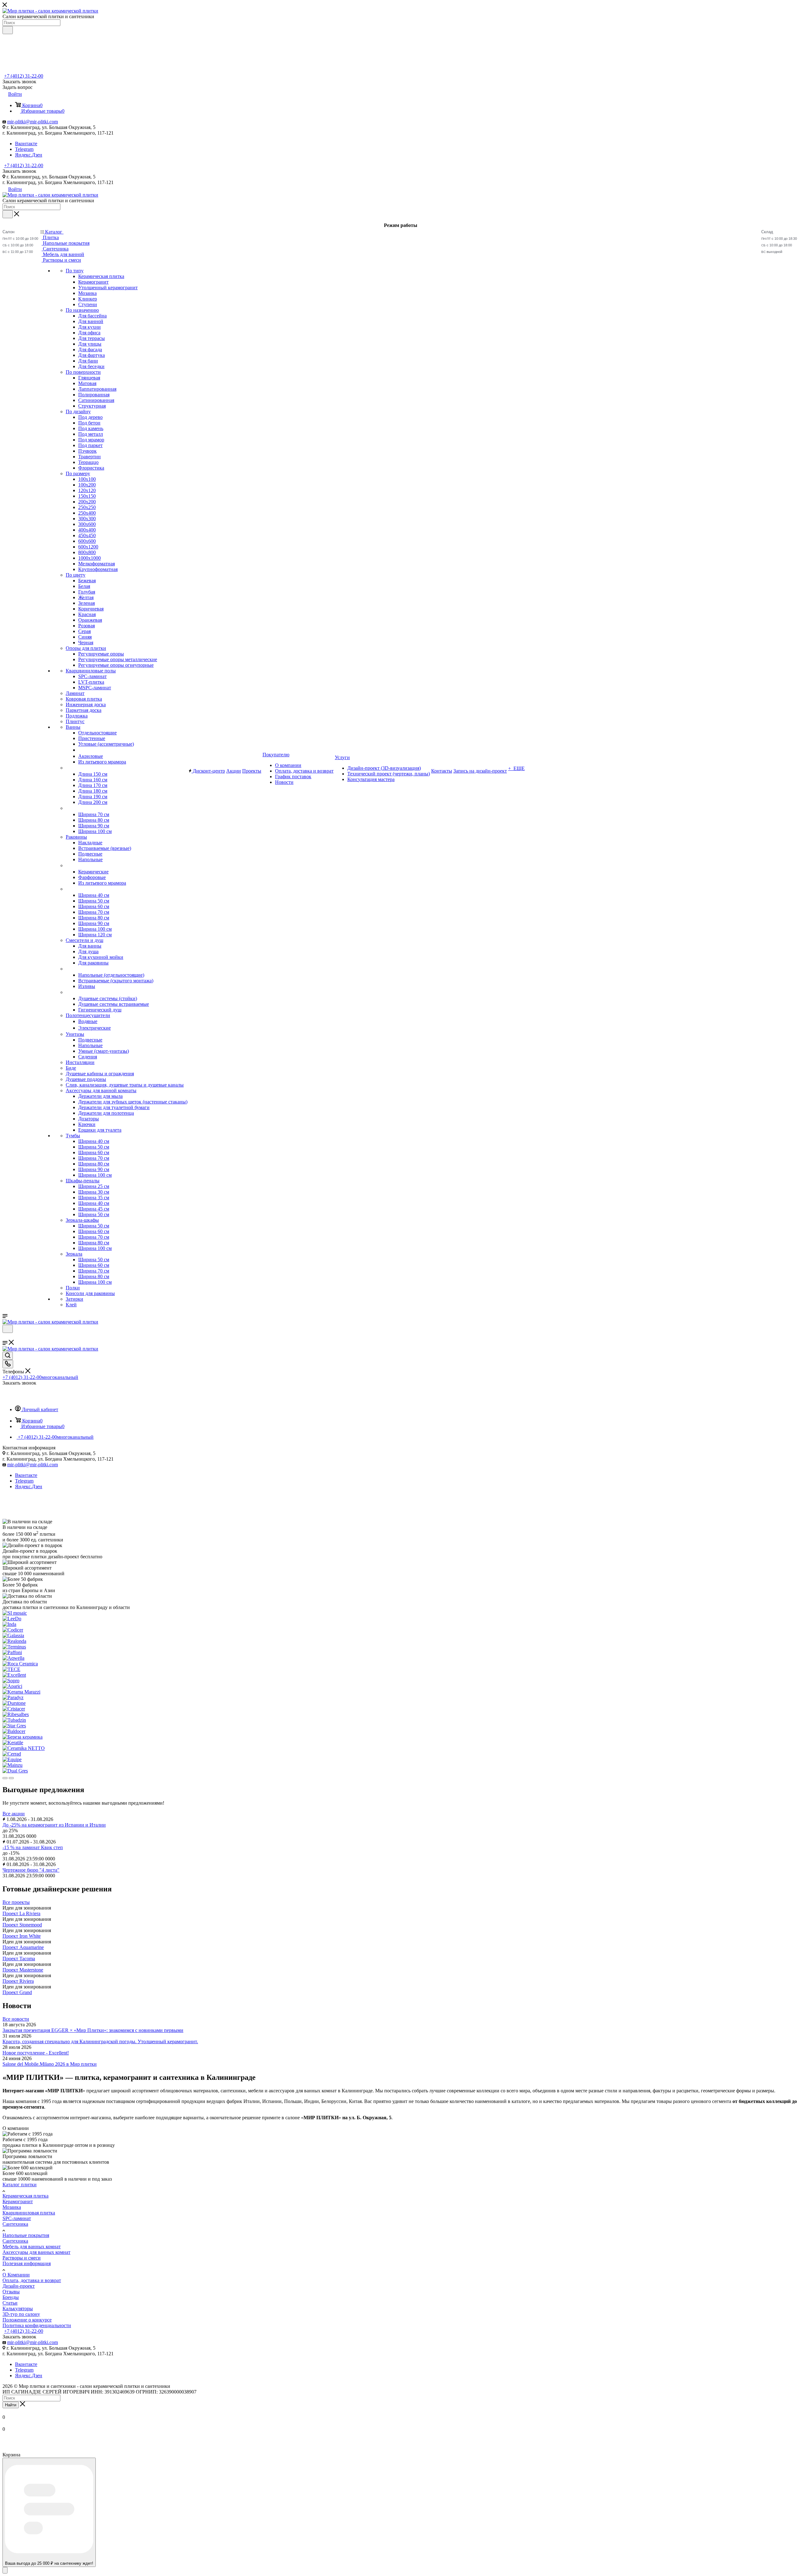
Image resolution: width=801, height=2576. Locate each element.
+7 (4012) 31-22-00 (24, 76)
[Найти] (8, 30)
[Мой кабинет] (5, 1337)
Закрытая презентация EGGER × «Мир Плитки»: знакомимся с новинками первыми (93, 2030)
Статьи (10, 2303)
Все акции (14, 1814)
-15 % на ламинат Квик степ (33, 1847)
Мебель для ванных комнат (32, 2247)
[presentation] (5, 1778)
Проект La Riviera (21, 1913)
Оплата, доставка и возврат (32, 2280)
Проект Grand (17, 1992)
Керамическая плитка (26, 2196)
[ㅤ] (66, 768)
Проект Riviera (18, 1981)
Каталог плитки (20, 2185)
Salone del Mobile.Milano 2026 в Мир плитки (50, 2064)
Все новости (16, 2019)
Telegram (24, 149)
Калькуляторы (18, 2309)
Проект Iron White (22, 1936)
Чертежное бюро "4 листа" (31, 1870)
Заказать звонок (19, 171)
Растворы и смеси (22, 2258)
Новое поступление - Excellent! (36, 2053)
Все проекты (16, 1902)
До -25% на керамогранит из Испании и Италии (54, 1825)
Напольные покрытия (26, 2235)
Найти (11, 2405)
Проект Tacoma (19, 1959)
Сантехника (15, 2224)
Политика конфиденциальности (37, 2325)
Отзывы (11, 2292)
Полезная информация (27, 2263)
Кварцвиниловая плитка (29, 2213)
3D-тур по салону (21, 2314)
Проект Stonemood (22, 1925)
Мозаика (12, 2207)
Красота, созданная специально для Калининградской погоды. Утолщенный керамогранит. (100, 2041)
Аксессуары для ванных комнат (36, 2252)
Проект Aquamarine (23, 1947)
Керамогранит (18, 2201)
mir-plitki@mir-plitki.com (33, 122)
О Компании (16, 2275)
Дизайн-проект (19, 2286)
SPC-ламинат (17, 2218)
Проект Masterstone (23, 1970)
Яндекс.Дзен (29, 155)
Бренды (11, 2297)
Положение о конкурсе (27, 2320)
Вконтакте (26, 144)
